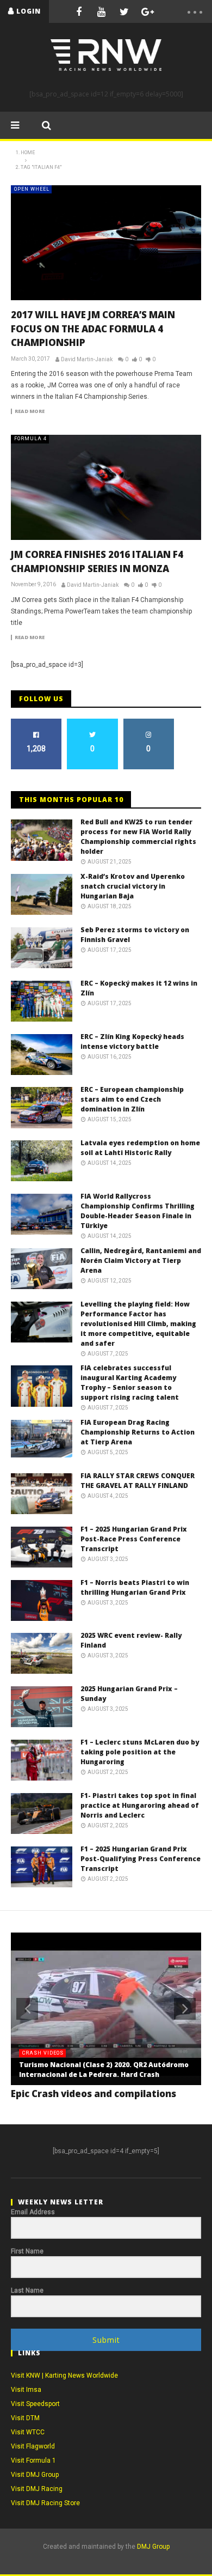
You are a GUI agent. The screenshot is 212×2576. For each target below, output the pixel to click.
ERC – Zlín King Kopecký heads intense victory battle (132, 1041)
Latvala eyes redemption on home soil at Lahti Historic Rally (140, 1148)
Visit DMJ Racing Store (45, 2503)
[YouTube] (102, 11)
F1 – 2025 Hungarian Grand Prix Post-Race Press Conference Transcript (134, 1539)
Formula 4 (30, 439)
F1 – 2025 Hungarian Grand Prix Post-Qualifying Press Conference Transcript (141, 1859)
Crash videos (43, 2053)
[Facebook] (79, 11)
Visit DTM (25, 2418)
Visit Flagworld (33, 2446)
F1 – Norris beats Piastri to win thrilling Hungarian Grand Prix (135, 1587)
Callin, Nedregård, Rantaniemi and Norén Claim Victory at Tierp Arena (141, 1260)
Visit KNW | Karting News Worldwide (64, 2375)
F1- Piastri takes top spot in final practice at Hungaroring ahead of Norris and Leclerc (140, 1805)
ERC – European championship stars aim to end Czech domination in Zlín (132, 1099)
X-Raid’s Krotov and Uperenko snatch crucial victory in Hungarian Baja (133, 886)
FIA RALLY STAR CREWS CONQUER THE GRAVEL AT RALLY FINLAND (138, 1481)
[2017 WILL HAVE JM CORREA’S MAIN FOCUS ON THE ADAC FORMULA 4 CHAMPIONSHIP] (106, 243)
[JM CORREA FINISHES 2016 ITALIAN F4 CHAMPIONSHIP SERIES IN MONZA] (106, 487)
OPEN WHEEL (32, 189)
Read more (30, 411)
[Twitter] (124, 11)
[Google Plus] (147, 11)
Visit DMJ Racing (37, 2489)
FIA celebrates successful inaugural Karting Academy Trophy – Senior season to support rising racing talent (130, 1383)
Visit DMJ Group (35, 2475)
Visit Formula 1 (33, 2460)
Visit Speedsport (35, 2404)
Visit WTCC (28, 2432)
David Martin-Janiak (87, 359)
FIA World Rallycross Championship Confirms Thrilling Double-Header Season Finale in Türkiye (138, 1211)
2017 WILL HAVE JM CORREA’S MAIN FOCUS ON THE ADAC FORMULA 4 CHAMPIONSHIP (93, 329)
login (29, 11)
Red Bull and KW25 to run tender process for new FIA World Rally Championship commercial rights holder (138, 837)
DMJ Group (153, 2547)
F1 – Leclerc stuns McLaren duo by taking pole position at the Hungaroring (140, 1752)
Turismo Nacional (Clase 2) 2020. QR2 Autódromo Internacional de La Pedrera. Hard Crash (104, 2070)
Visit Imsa (26, 2390)
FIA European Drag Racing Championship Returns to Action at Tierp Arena (138, 1432)
